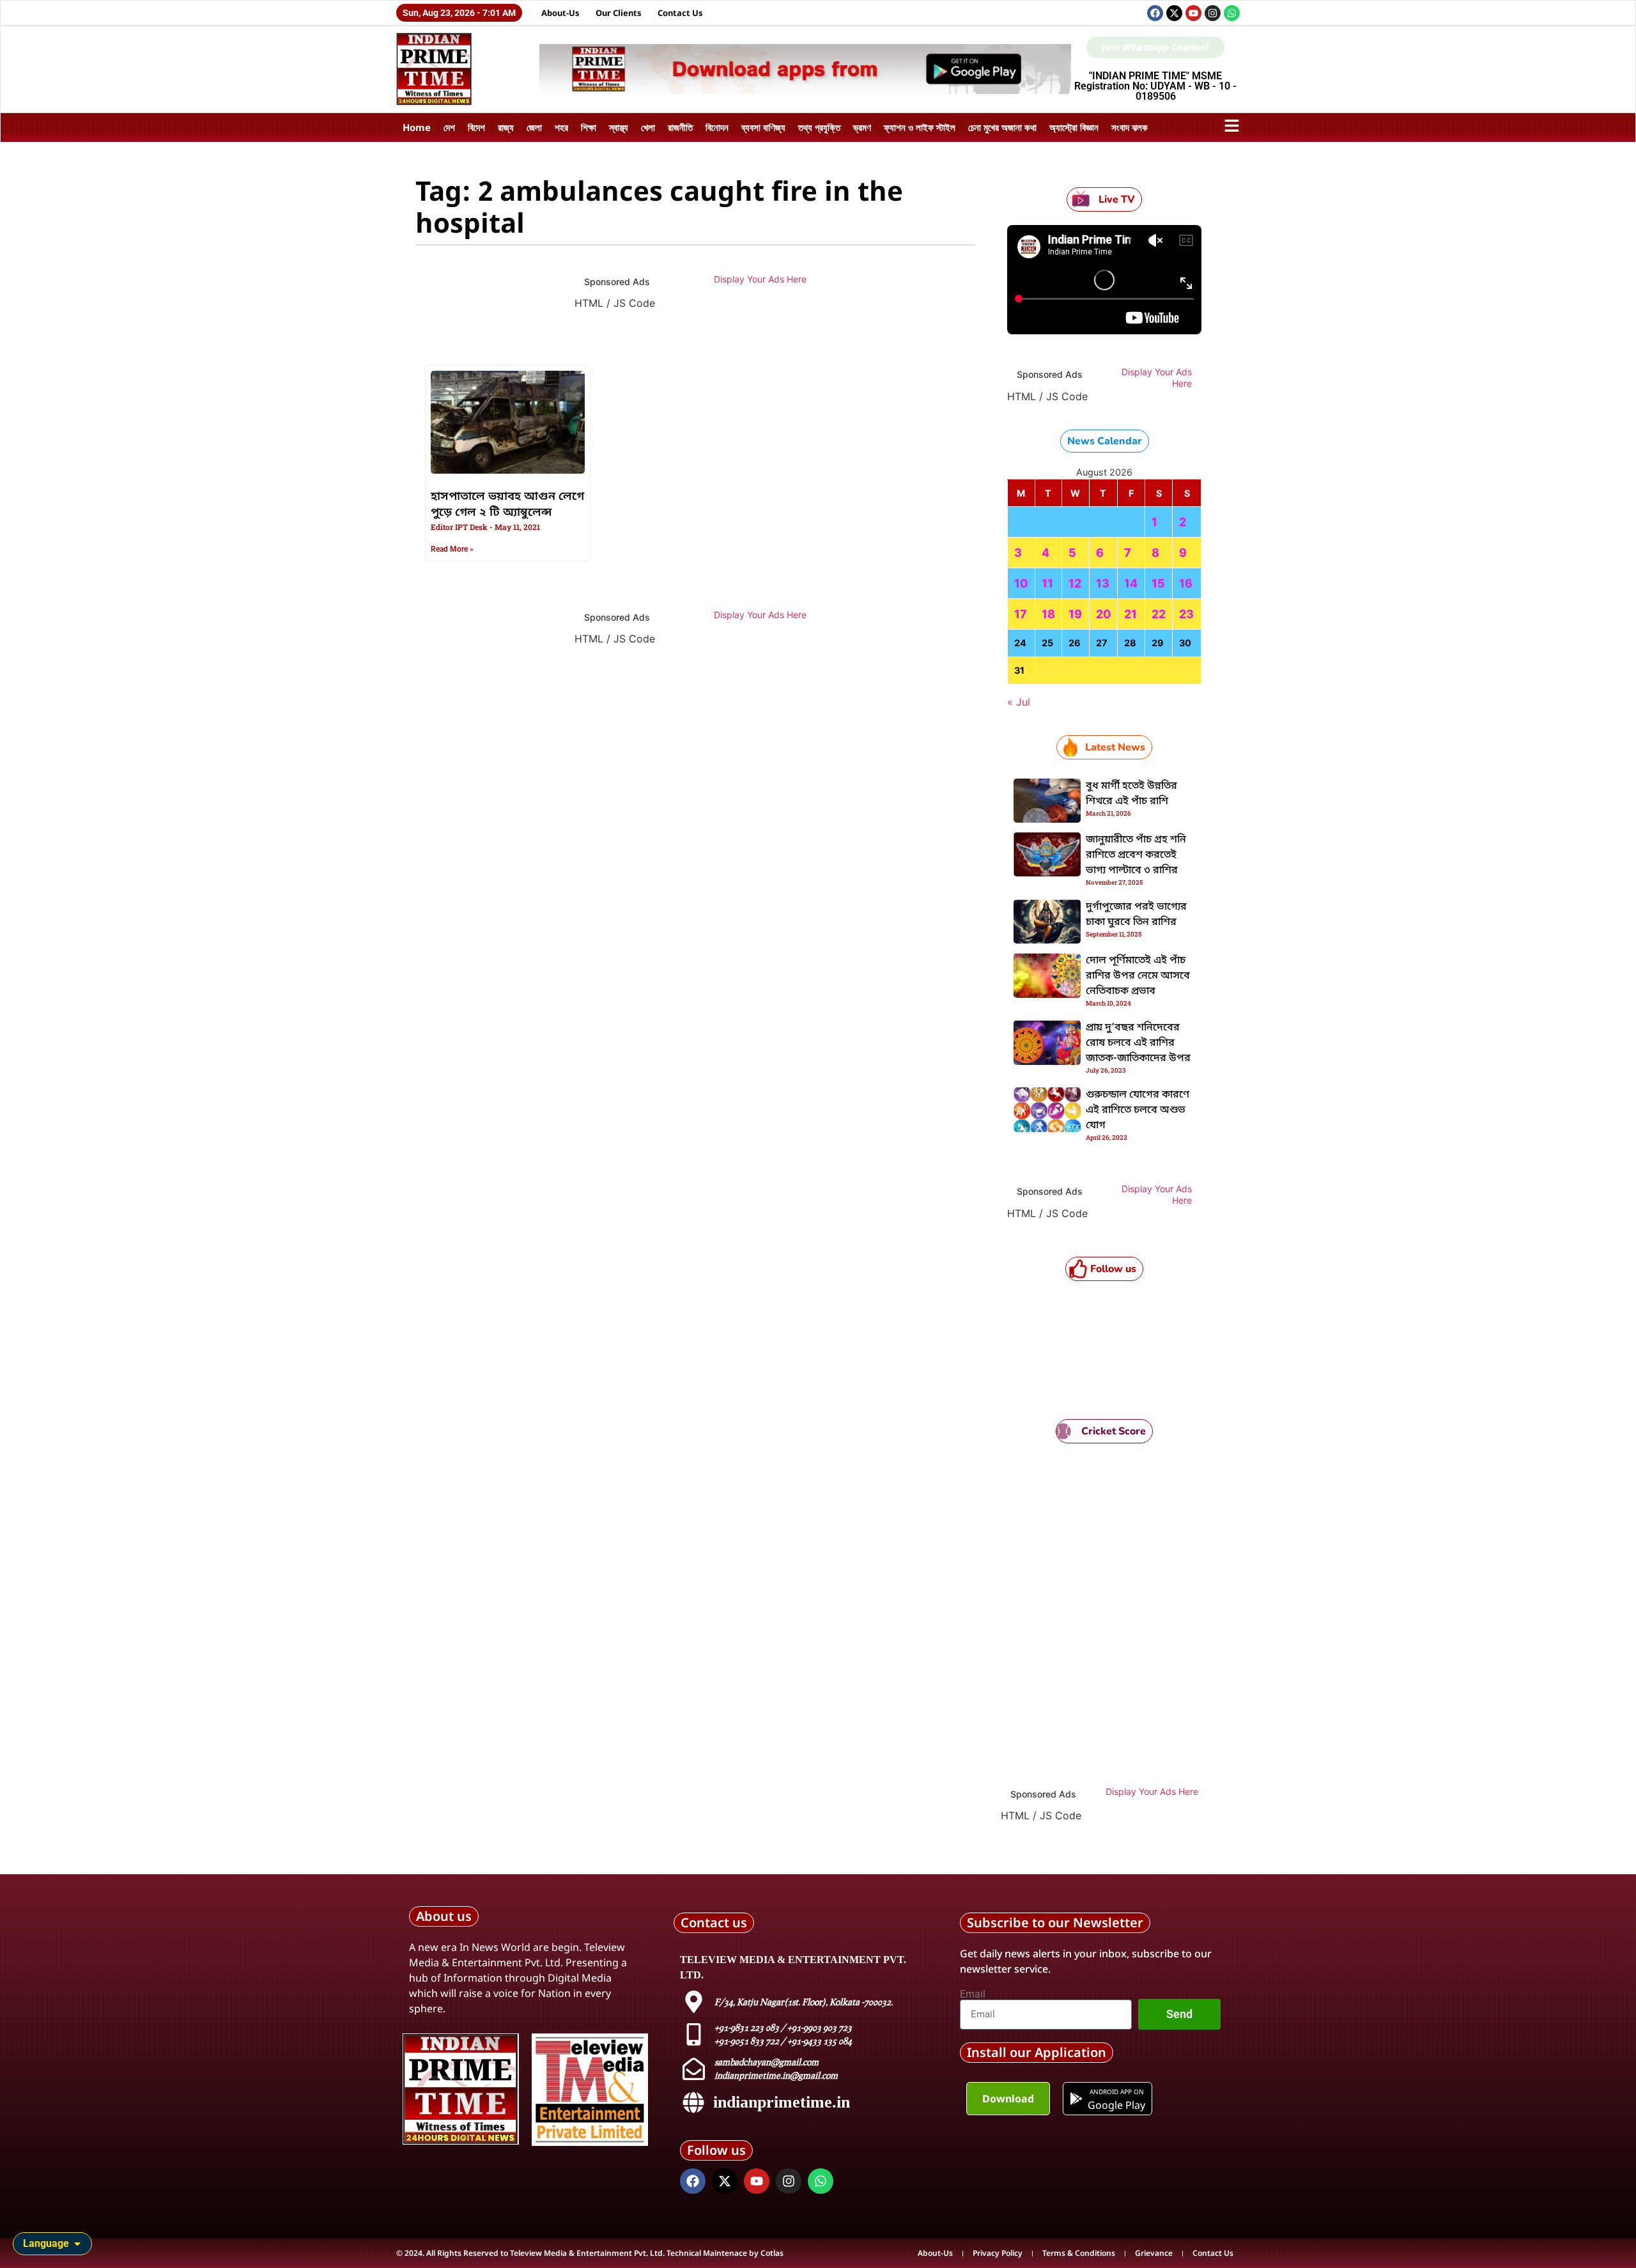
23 (1186, 614)
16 (1186, 583)
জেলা (534, 127)
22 (1159, 614)
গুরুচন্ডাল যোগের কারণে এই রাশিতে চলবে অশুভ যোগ (1138, 1110)
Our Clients (619, 13)
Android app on (1116, 2092)
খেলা (648, 127)
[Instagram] (1213, 13)
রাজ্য (506, 127)
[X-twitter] (1174, 13)
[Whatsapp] (1232, 13)
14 (1131, 583)
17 (1021, 614)
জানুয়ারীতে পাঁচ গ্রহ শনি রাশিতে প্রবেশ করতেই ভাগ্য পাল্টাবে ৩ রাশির (1136, 855)
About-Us (560, 13)
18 (1048, 614)
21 (1131, 614)
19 (1075, 614)
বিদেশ (476, 127)
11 (1047, 583)
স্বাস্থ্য (619, 127)
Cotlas (772, 2253)
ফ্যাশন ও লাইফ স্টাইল (920, 127)
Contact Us (680, 13)
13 (1103, 583)
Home (417, 127)
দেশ (449, 127)
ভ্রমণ (862, 127)
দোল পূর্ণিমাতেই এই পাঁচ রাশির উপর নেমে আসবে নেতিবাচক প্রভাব (1138, 976)
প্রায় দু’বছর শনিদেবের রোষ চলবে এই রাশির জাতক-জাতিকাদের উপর (1138, 1043)
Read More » (452, 549)
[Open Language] (77, 2244)
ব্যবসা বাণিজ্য (763, 127)
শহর (561, 127)
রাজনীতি (680, 127)
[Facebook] (1155, 13)
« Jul (1019, 702)
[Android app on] (1076, 2099)
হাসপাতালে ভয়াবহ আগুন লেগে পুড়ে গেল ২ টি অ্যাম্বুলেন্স (507, 505)
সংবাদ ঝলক (1130, 127)
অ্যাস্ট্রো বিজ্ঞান (1074, 127)
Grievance (1154, 2253)
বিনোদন (717, 127)
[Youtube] (1193, 13)
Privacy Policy (998, 2253)
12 (1075, 583)
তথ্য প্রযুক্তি (819, 127)
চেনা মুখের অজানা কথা (1002, 127)
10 (1021, 583)
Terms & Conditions (1079, 2253)
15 (1158, 583)
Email (973, 1994)
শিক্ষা (589, 127)
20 (1103, 614)
